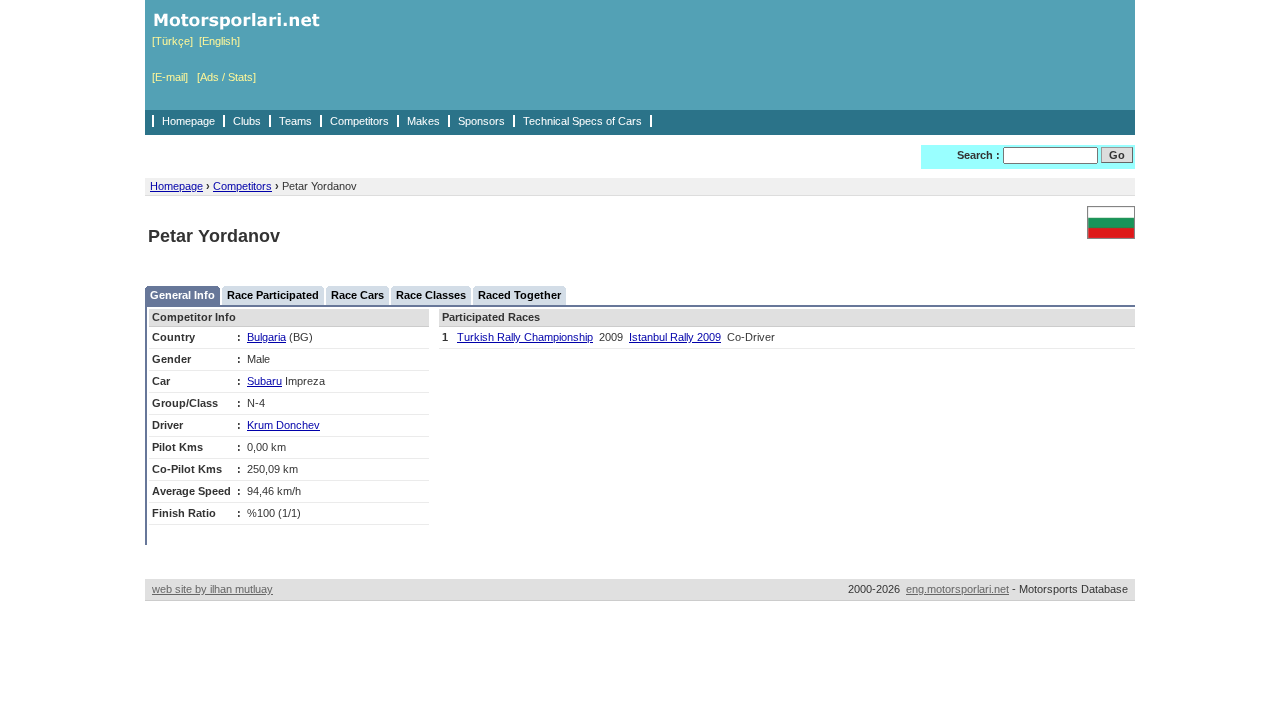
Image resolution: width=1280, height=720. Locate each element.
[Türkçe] (172, 41)
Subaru (264, 381)
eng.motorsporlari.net (957, 589)
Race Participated (273, 295)
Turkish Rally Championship (525, 337)
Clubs (247, 121)
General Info (182, 295)
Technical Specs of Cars (582, 121)
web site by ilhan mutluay (212, 589)
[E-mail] (170, 77)
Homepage (188, 121)
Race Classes (431, 295)
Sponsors (481, 121)
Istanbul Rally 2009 (675, 337)
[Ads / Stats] (226, 77)
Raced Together (519, 295)
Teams (295, 121)
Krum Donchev (283, 425)
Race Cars (357, 295)
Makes (423, 121)
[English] (219, 41)
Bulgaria (266, 337)
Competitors (359, 121)
